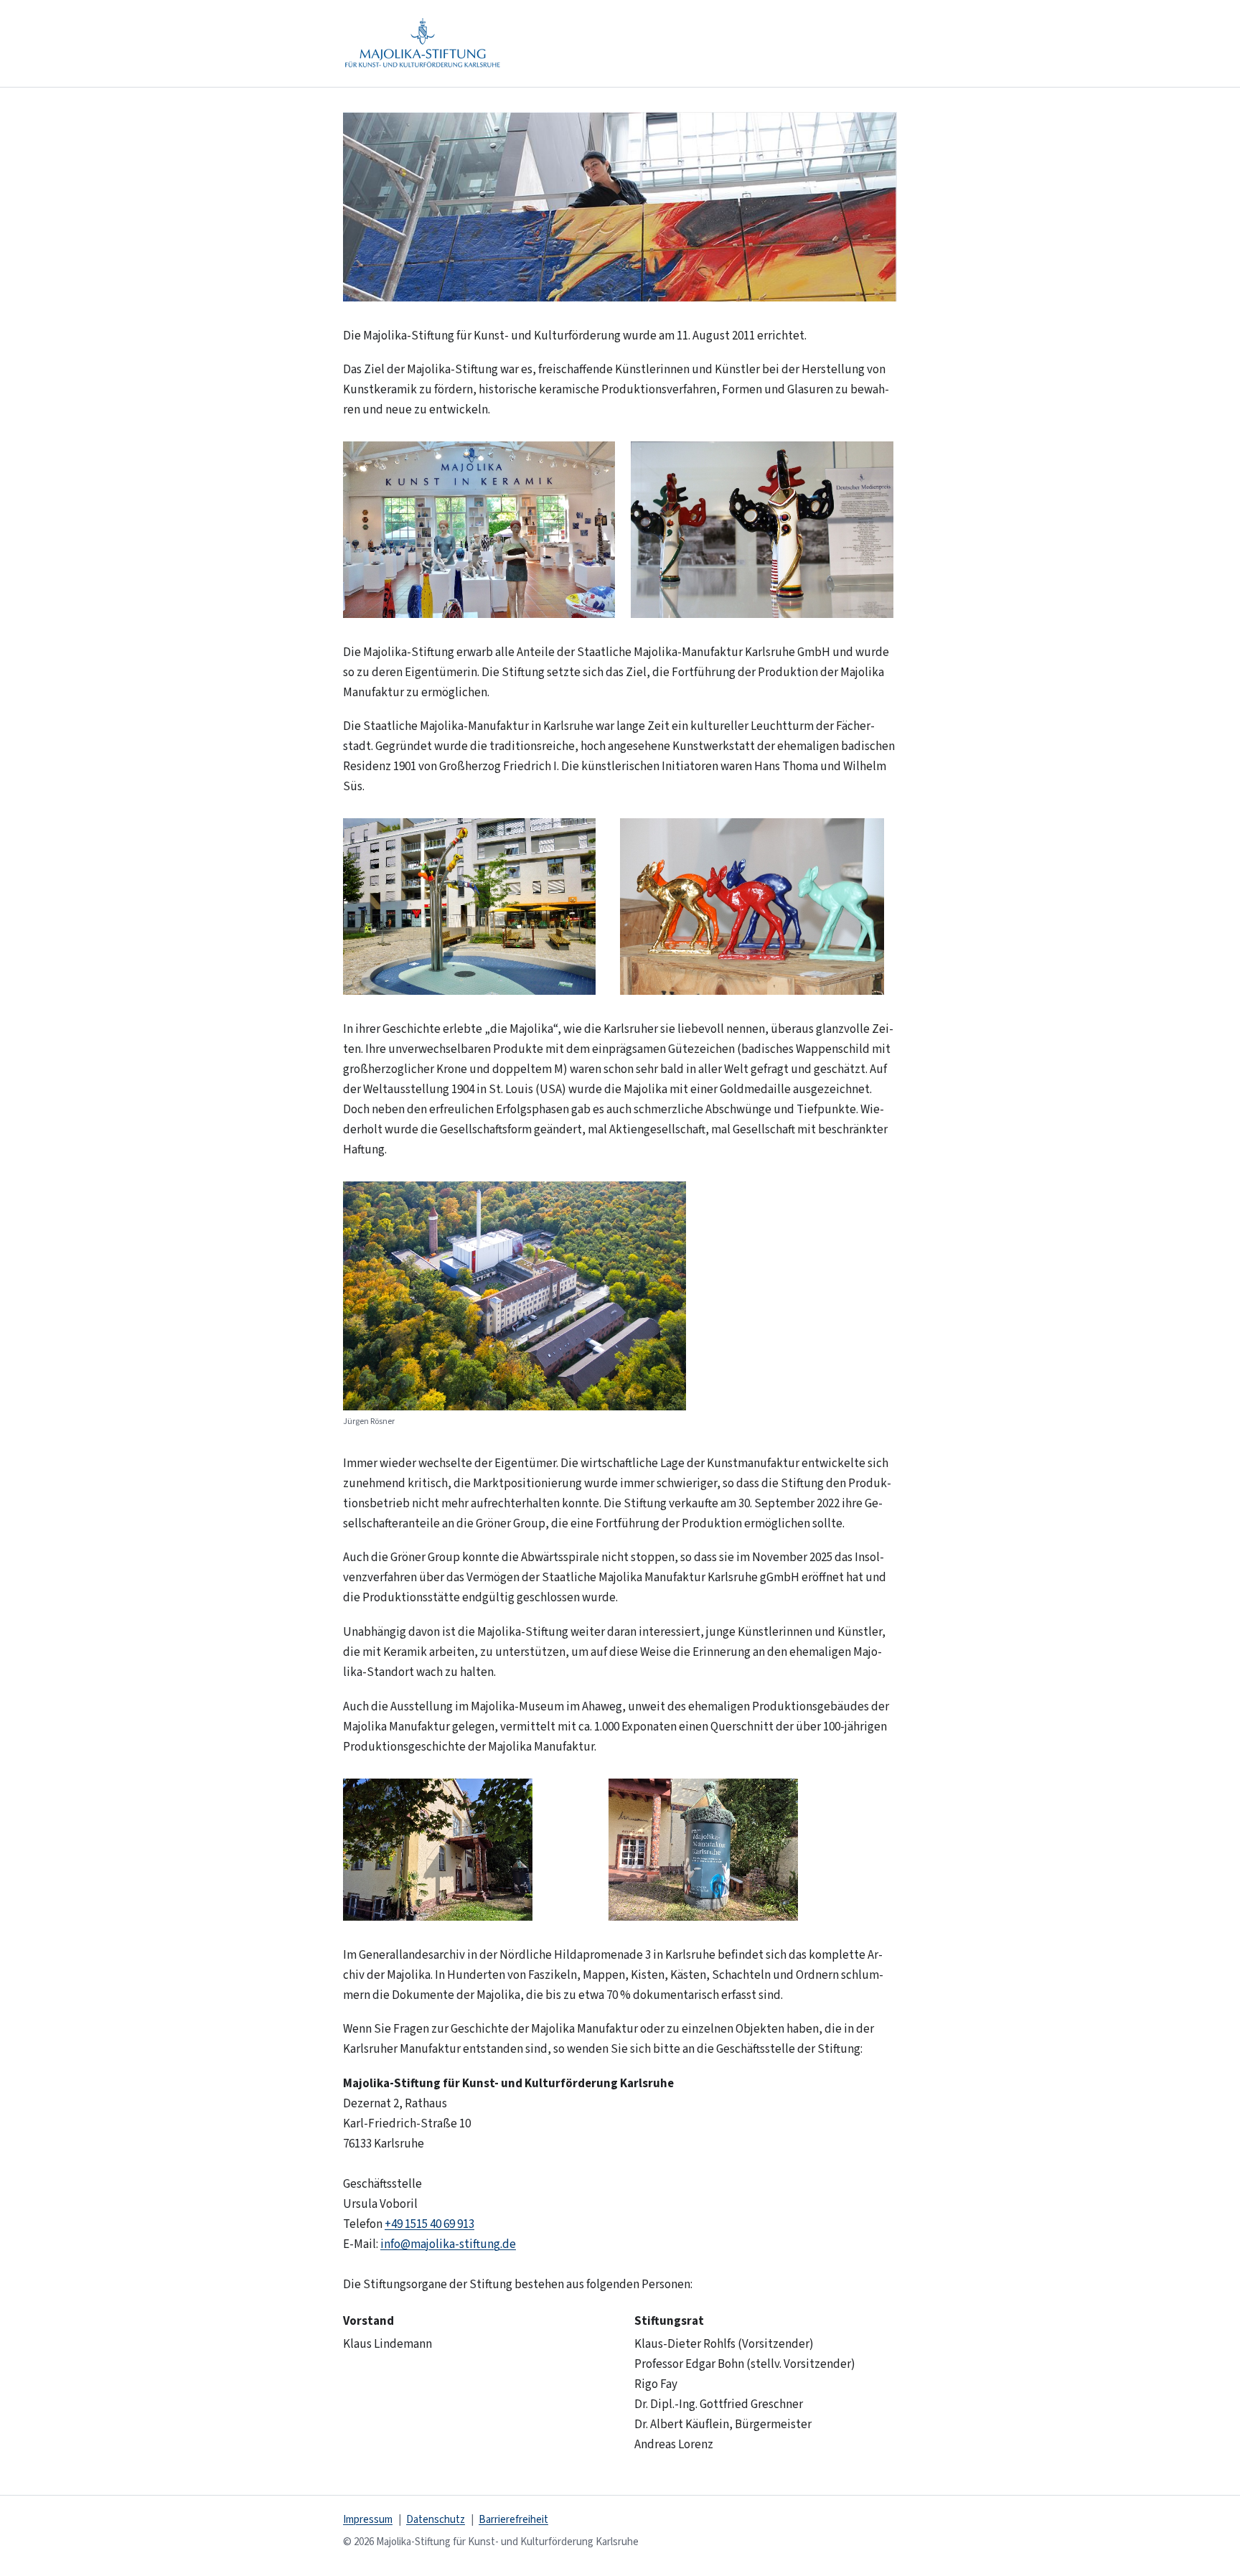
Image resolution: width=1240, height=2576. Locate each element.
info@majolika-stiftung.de (448, 2244)
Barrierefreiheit (513, 2520)
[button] (620, 207)
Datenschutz (436, 2520)
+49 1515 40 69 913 (429, 2224)
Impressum (368, 2520)
